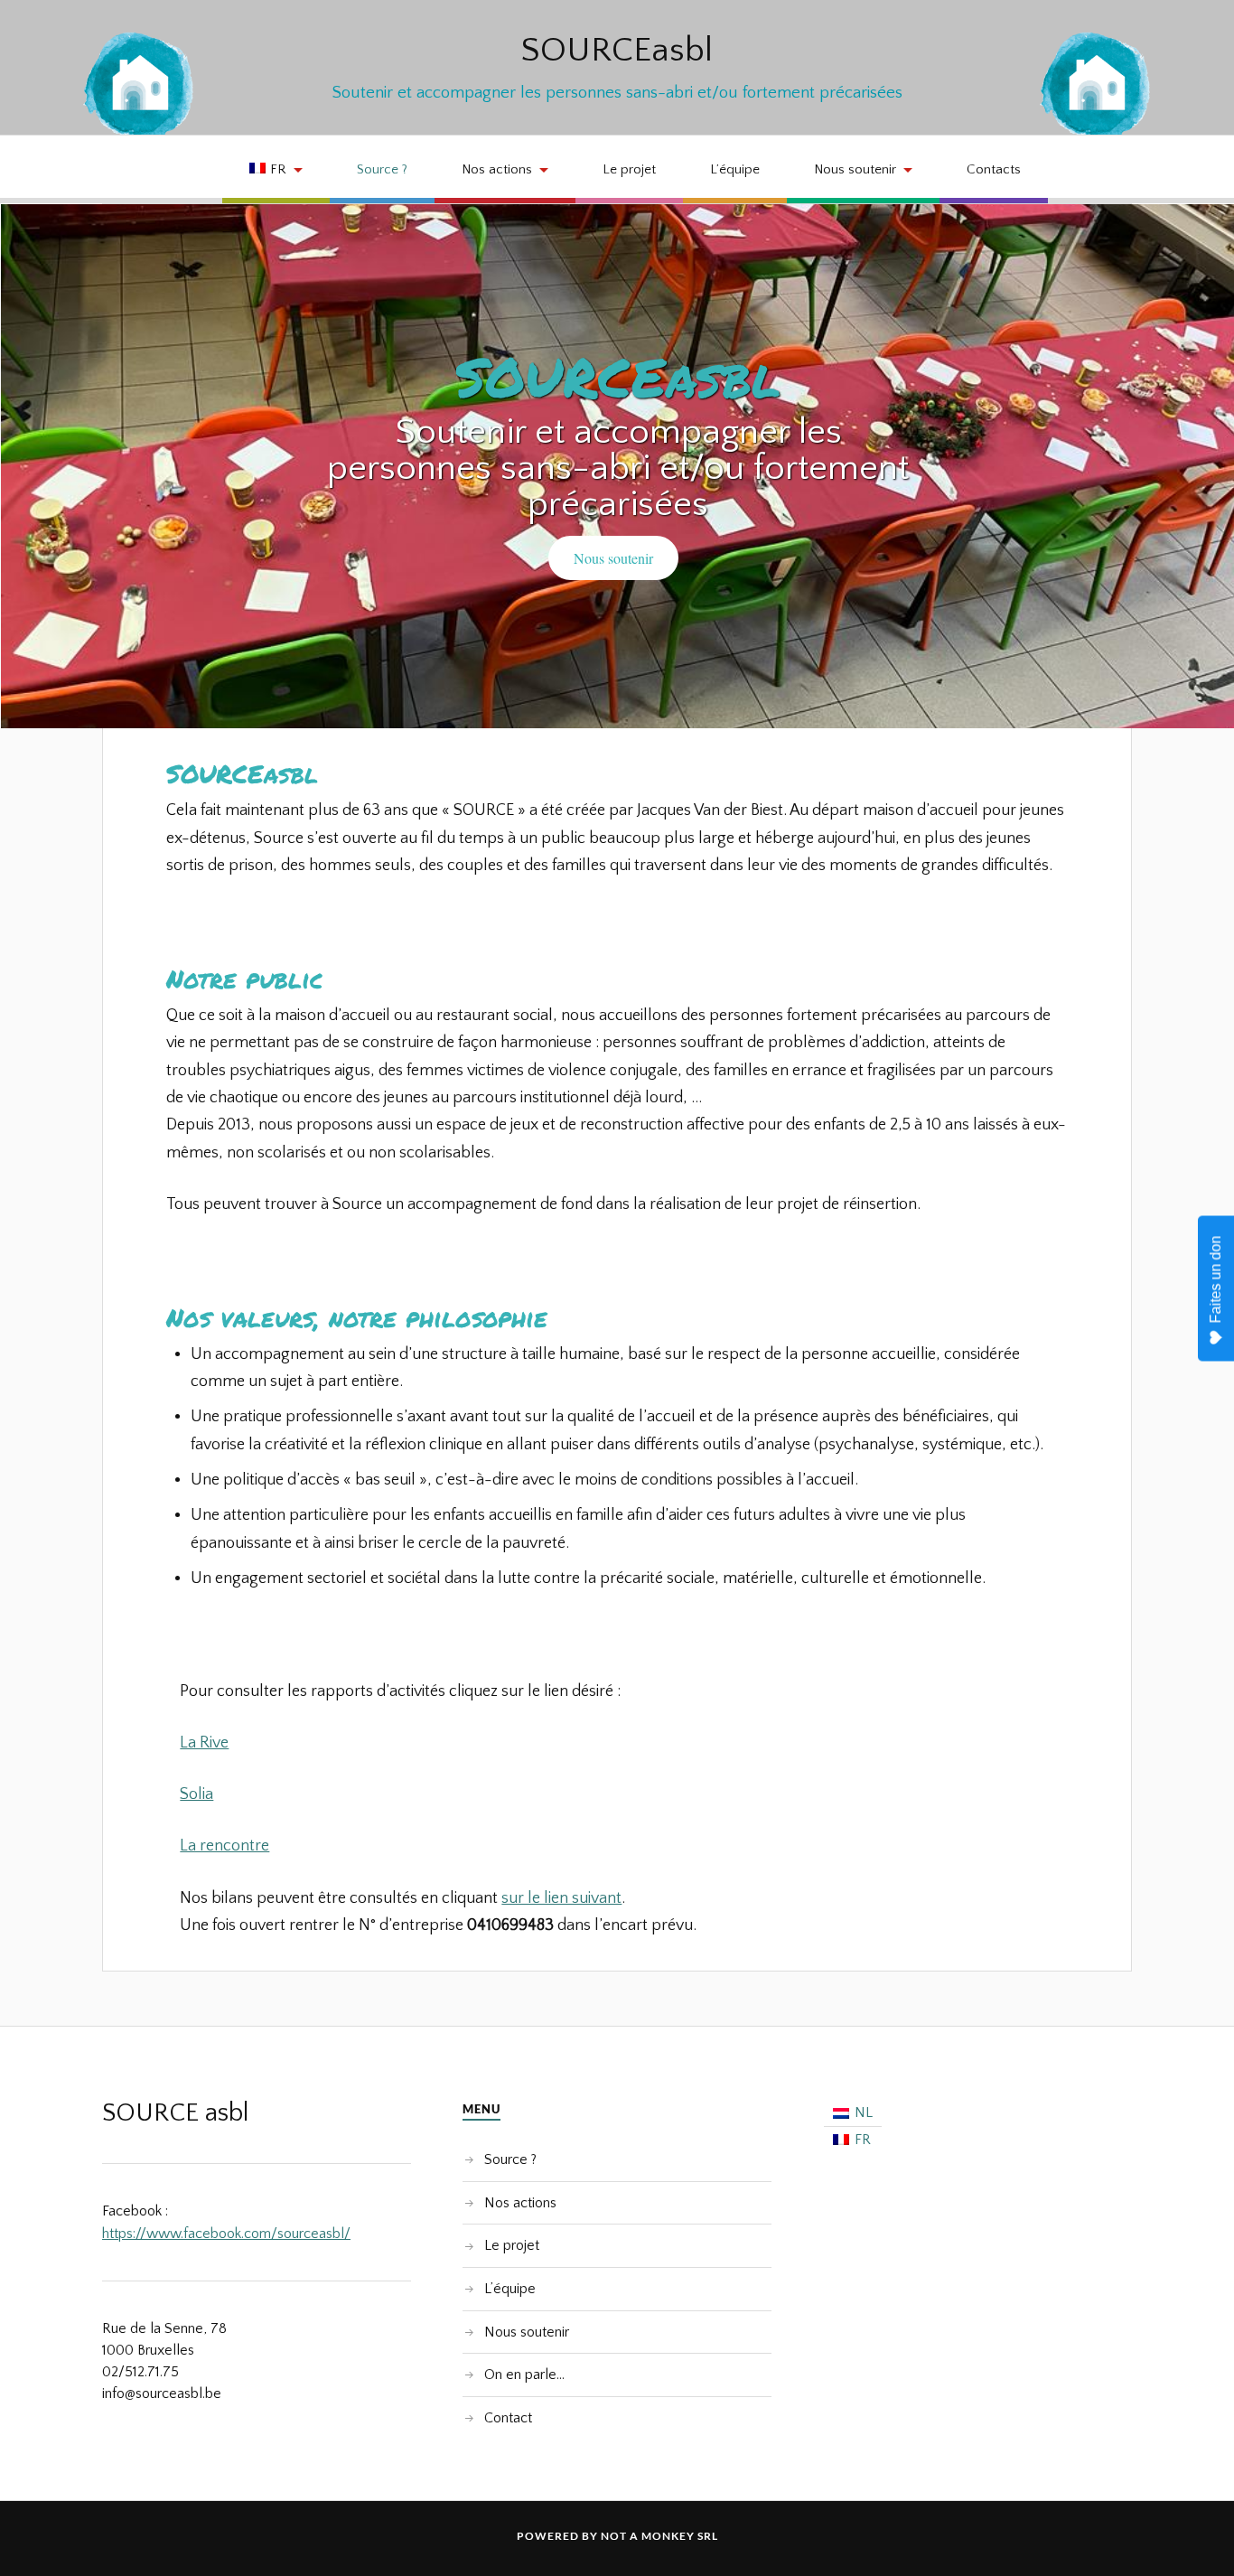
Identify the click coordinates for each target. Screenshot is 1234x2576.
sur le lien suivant (561, 1898)
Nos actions (497, 169)
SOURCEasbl (617, 51)
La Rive (204, 1743)
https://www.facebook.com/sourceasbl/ (226, 2234)
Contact (508, 2418)
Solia (196, 1794)
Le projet (629, 169)
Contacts (994, 169)
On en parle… (524, 2375)
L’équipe (735, 169)
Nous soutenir (855, 169)
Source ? (382, 169)
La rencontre (224, 1846)
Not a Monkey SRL (659, 2536)
